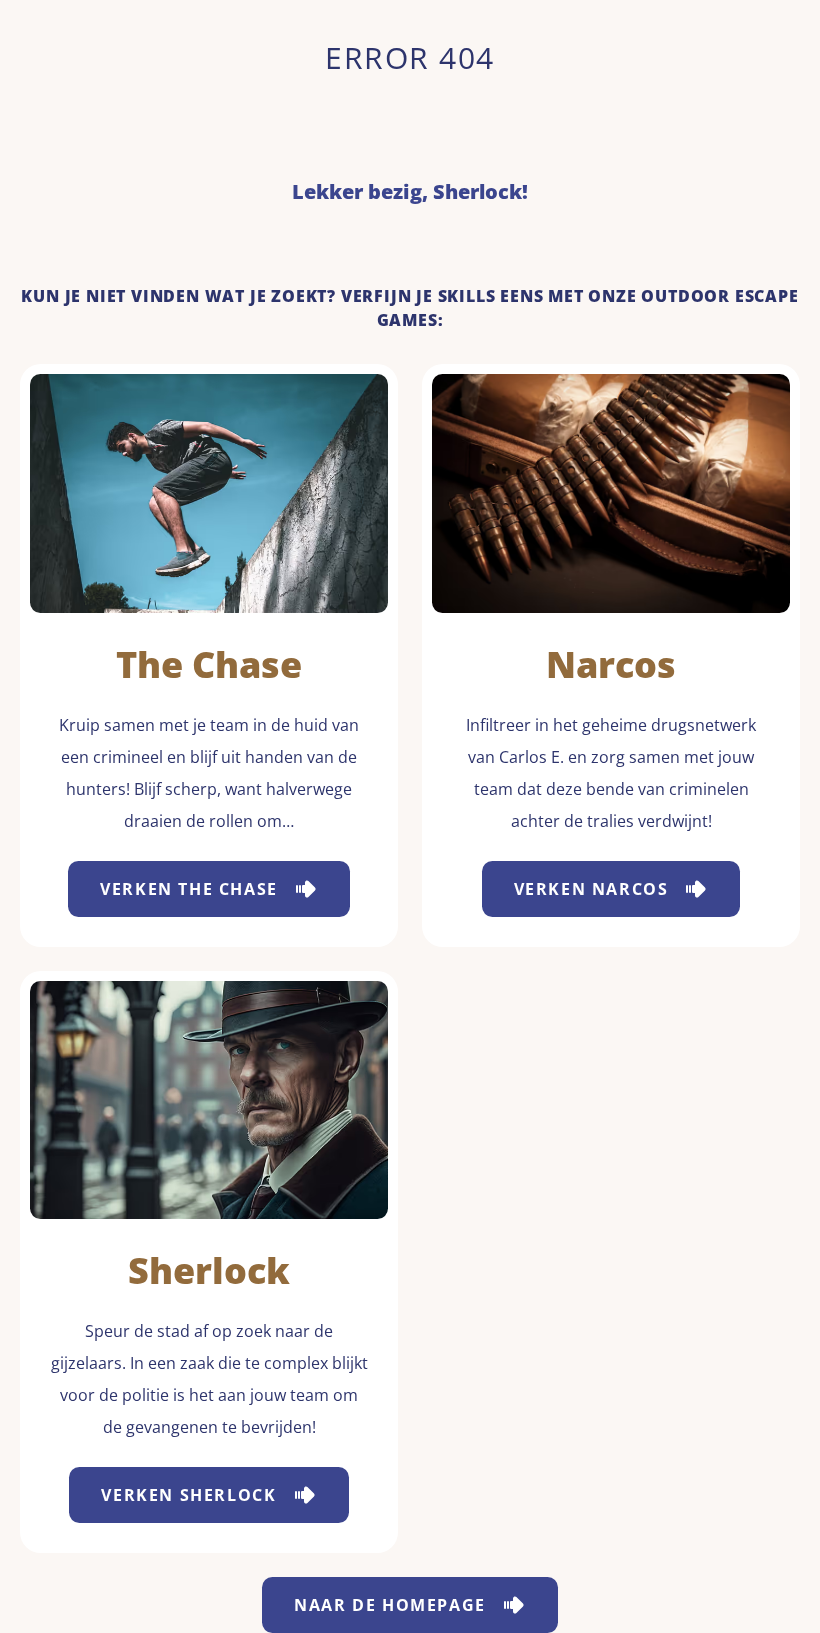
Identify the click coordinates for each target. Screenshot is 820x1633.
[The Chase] (209, 493)
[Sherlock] (209, 1100)
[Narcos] (611, 493)
